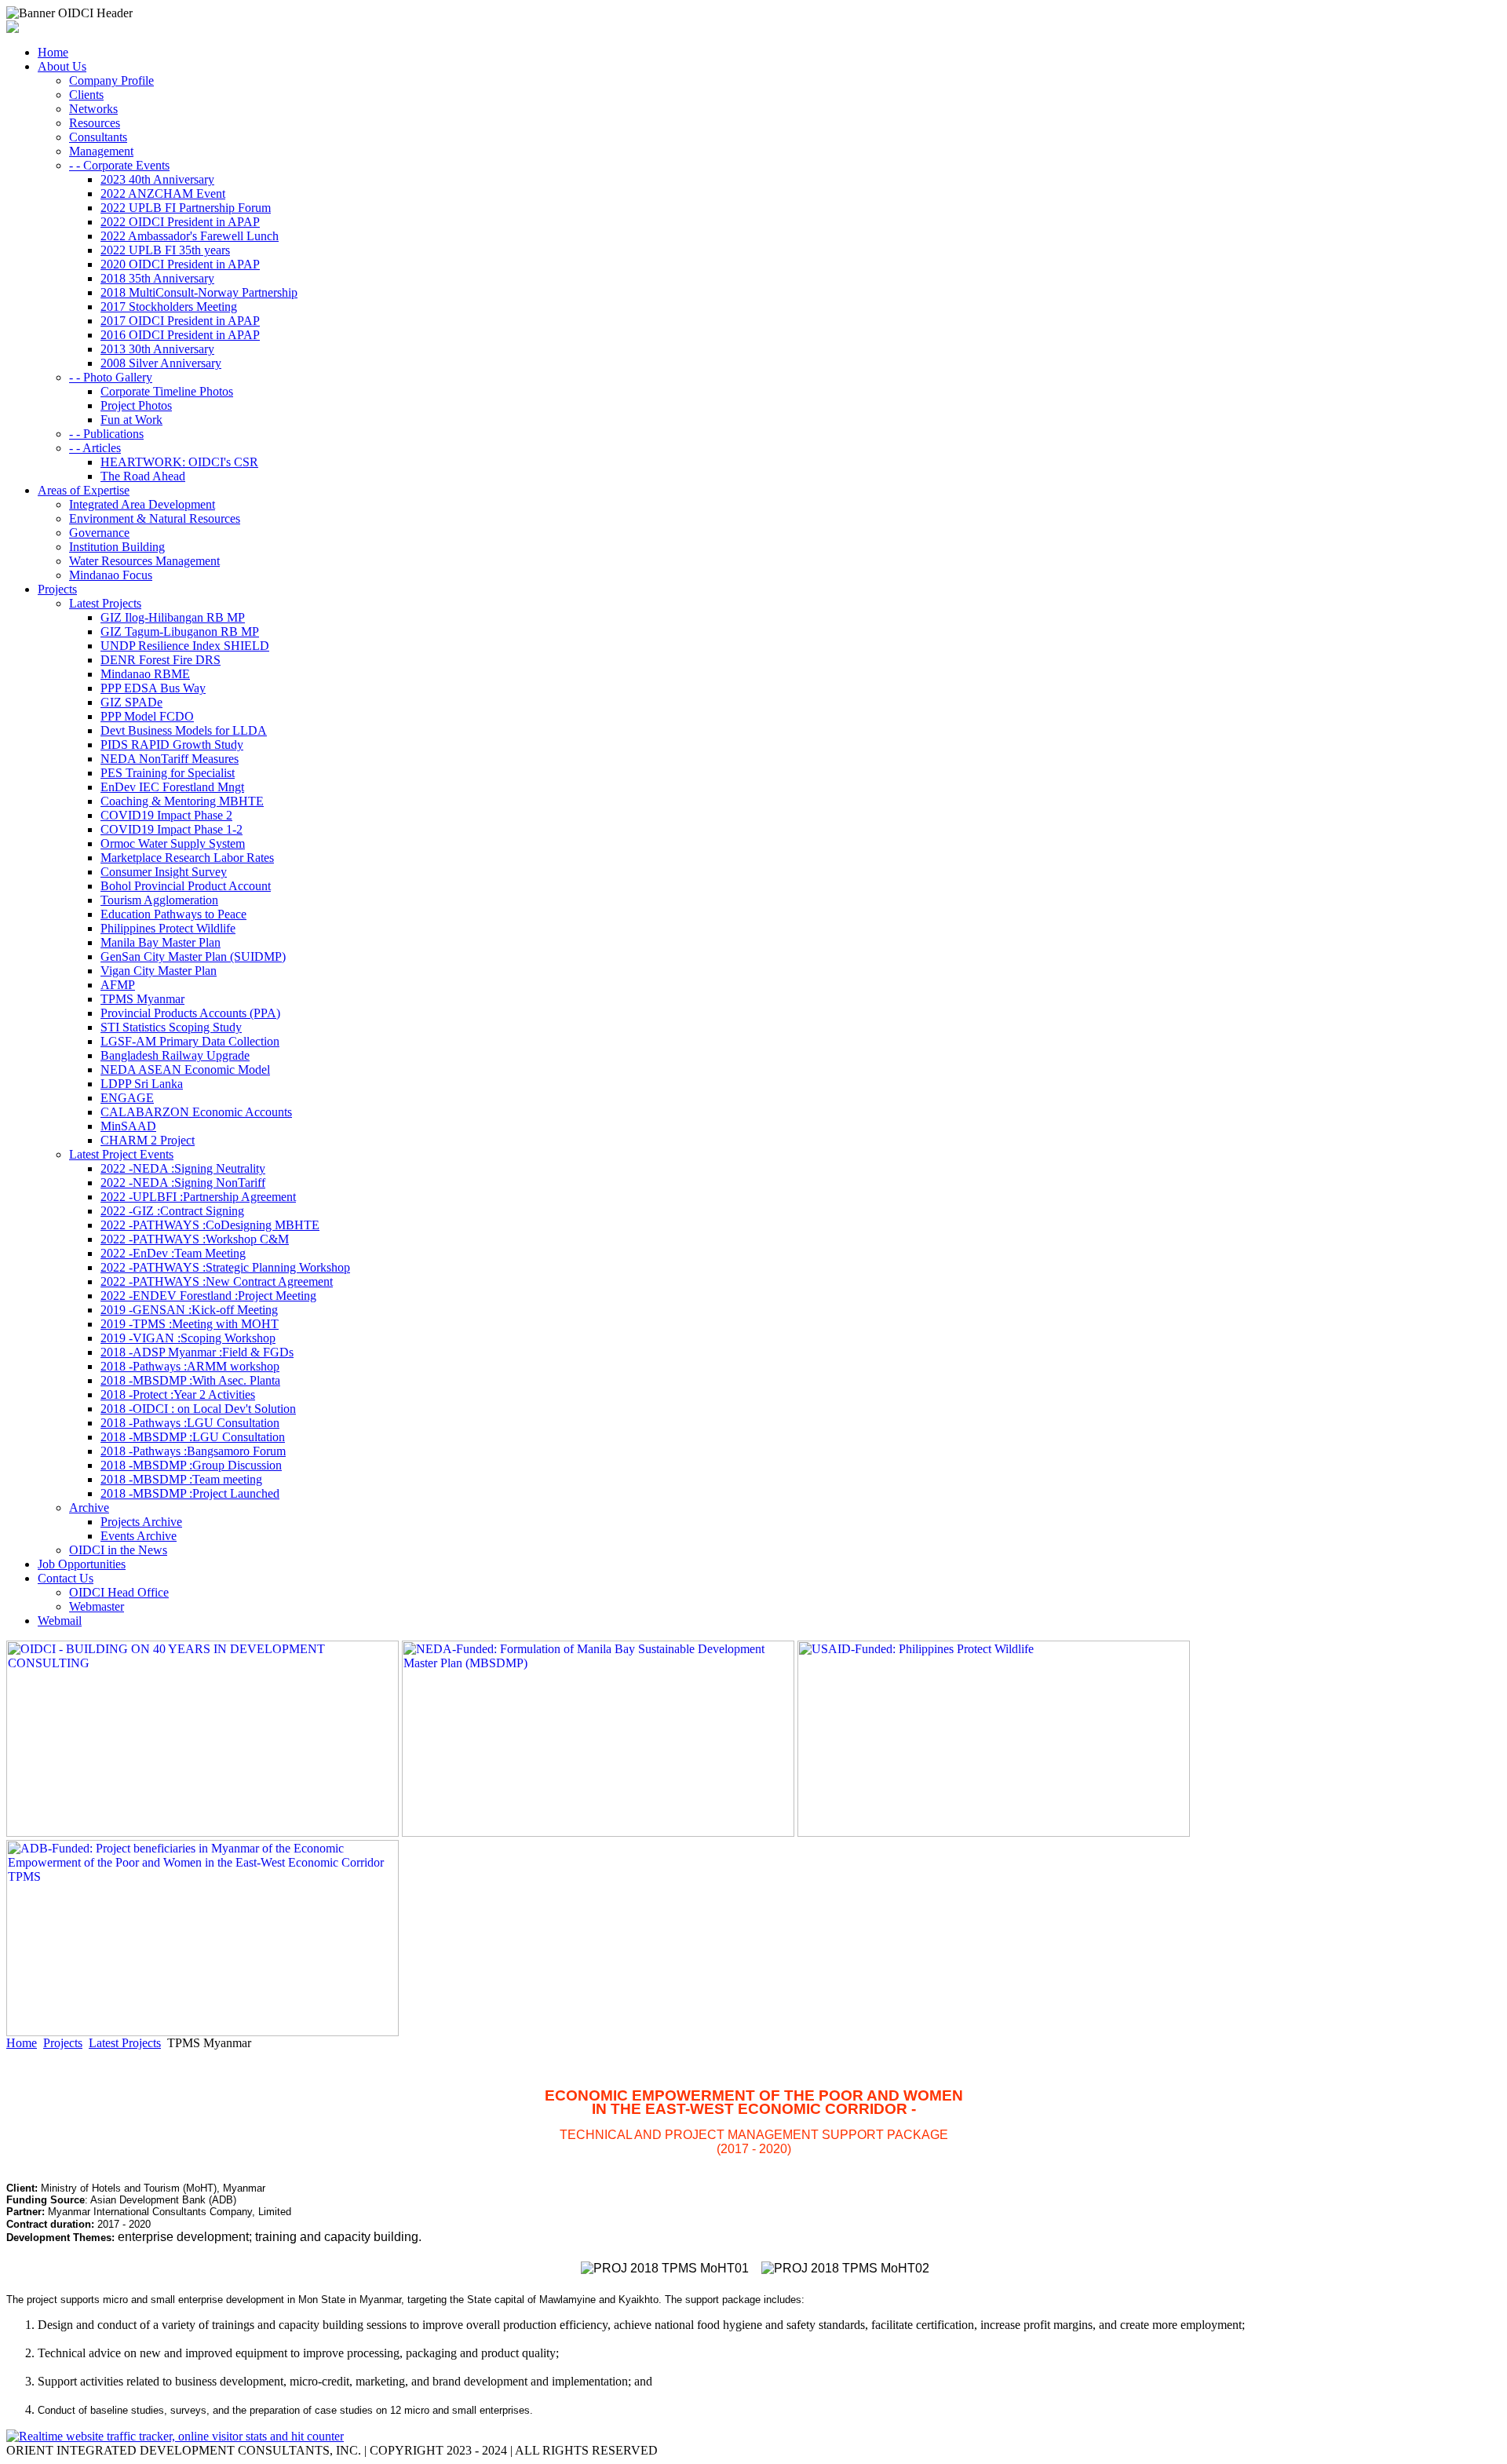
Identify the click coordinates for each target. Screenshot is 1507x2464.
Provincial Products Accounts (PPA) (190, 1013)
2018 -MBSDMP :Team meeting (181, 1479)
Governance (99, 533)
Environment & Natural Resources (155, 518)
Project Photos (136, 405)
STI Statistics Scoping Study (171, 1027)
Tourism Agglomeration (159, 900)
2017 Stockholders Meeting (169, 307)
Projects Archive (141, 1522)
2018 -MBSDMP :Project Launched (190, 1493)
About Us (62, 66)
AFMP (118, 985)
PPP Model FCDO (147, 716)
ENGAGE (127, 1098)
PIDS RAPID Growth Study (172, 745)
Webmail (60, 1621)
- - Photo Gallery (111, 377)
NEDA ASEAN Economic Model (185, 1070)
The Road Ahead (143, 476)
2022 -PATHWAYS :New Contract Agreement (217, 1281)
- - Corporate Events (119, 165)
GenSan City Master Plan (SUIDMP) (193, 956)
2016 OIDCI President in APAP (180, 335)
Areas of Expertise (84, 490)
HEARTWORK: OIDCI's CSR (179, 462)
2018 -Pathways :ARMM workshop (190, 1366)
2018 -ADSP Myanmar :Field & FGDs (197, 1352)
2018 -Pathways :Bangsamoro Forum (193, 1451)
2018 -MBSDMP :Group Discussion (191, 1465)
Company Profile (111, 80)
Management (101, 151)
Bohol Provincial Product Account (186, 886)
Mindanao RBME (145, 674)
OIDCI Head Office (119, 1592)
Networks (93, 109)
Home (53, 52)
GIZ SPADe (131, 702)
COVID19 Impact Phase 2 (166, 815)
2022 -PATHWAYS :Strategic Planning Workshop (225, 1267)
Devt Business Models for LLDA (184, 730)
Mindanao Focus (111, 575)
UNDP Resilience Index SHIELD (185, 646)
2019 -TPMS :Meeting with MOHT (190, 1324)
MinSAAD (128, 1126)
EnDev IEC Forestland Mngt (172, 787)
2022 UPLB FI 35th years (165, 250)
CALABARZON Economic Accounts (196, 1112)
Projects (57, 589)
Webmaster (97, 1606)
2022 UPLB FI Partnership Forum (186, 208)
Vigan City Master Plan (159, 971)
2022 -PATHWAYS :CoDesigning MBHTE (210, 1225)
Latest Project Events (121, 1154)
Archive (89, 1508)
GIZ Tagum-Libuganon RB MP (180, 632)
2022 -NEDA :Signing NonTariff (183, 1183)
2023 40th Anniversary (157, 179)
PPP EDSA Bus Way (153, 688)
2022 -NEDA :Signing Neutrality (183, 1168)
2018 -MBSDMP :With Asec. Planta (190, 1380)
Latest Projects (105, 603)
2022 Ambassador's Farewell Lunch (190, 236)
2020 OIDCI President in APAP (180, 264)
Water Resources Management (144, 561)
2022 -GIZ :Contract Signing (172, 1211)
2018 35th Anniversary (157, 278)
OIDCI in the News (118, 1550)
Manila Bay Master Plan (161, 942)
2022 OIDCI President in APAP (180, 222)
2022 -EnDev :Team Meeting (173, 1253)
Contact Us (66, 1578)
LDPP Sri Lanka (142, 1084)
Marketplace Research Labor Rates (187, 858)
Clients (86, 95)
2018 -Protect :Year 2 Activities (178, 1394)
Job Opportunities (82, 1564)
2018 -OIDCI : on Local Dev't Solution (198, 1409)
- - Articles (95, 448)
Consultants (98, 137)
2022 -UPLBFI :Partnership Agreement (198, 1197)
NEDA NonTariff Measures (170, 759)
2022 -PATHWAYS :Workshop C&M (195, 1239)
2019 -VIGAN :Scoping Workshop (188, 1338)
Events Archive (139, 1536)
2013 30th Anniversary (157, 349)
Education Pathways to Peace (173, 914)
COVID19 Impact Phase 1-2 (171, 829)
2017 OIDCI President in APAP (180, 321)
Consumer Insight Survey (164, 872)
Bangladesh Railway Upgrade (175, 1055)
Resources (95, 123)
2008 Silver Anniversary (161, 363)
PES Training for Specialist (168, 773)
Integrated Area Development (142, 504)
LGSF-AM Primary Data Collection (190, 1041)
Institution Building (117, 547)
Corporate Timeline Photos (167, 391)
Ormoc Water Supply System (173, 843)
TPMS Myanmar (142, 999)
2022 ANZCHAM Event (163, 193)
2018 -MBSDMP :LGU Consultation (193, 1437)
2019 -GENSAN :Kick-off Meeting (189, 1310)
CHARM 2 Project (148, 1140)
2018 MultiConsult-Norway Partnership (199, 292)
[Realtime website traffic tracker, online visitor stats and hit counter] (175, 2436)
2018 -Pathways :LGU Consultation (190, 1423)
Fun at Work (131, 420)
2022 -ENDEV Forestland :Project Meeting (208, 1296)
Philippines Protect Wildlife (168, 928)
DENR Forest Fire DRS (161, 660)
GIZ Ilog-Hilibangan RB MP (173, 617)
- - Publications (106, 434)
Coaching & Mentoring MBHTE (182, 801)
